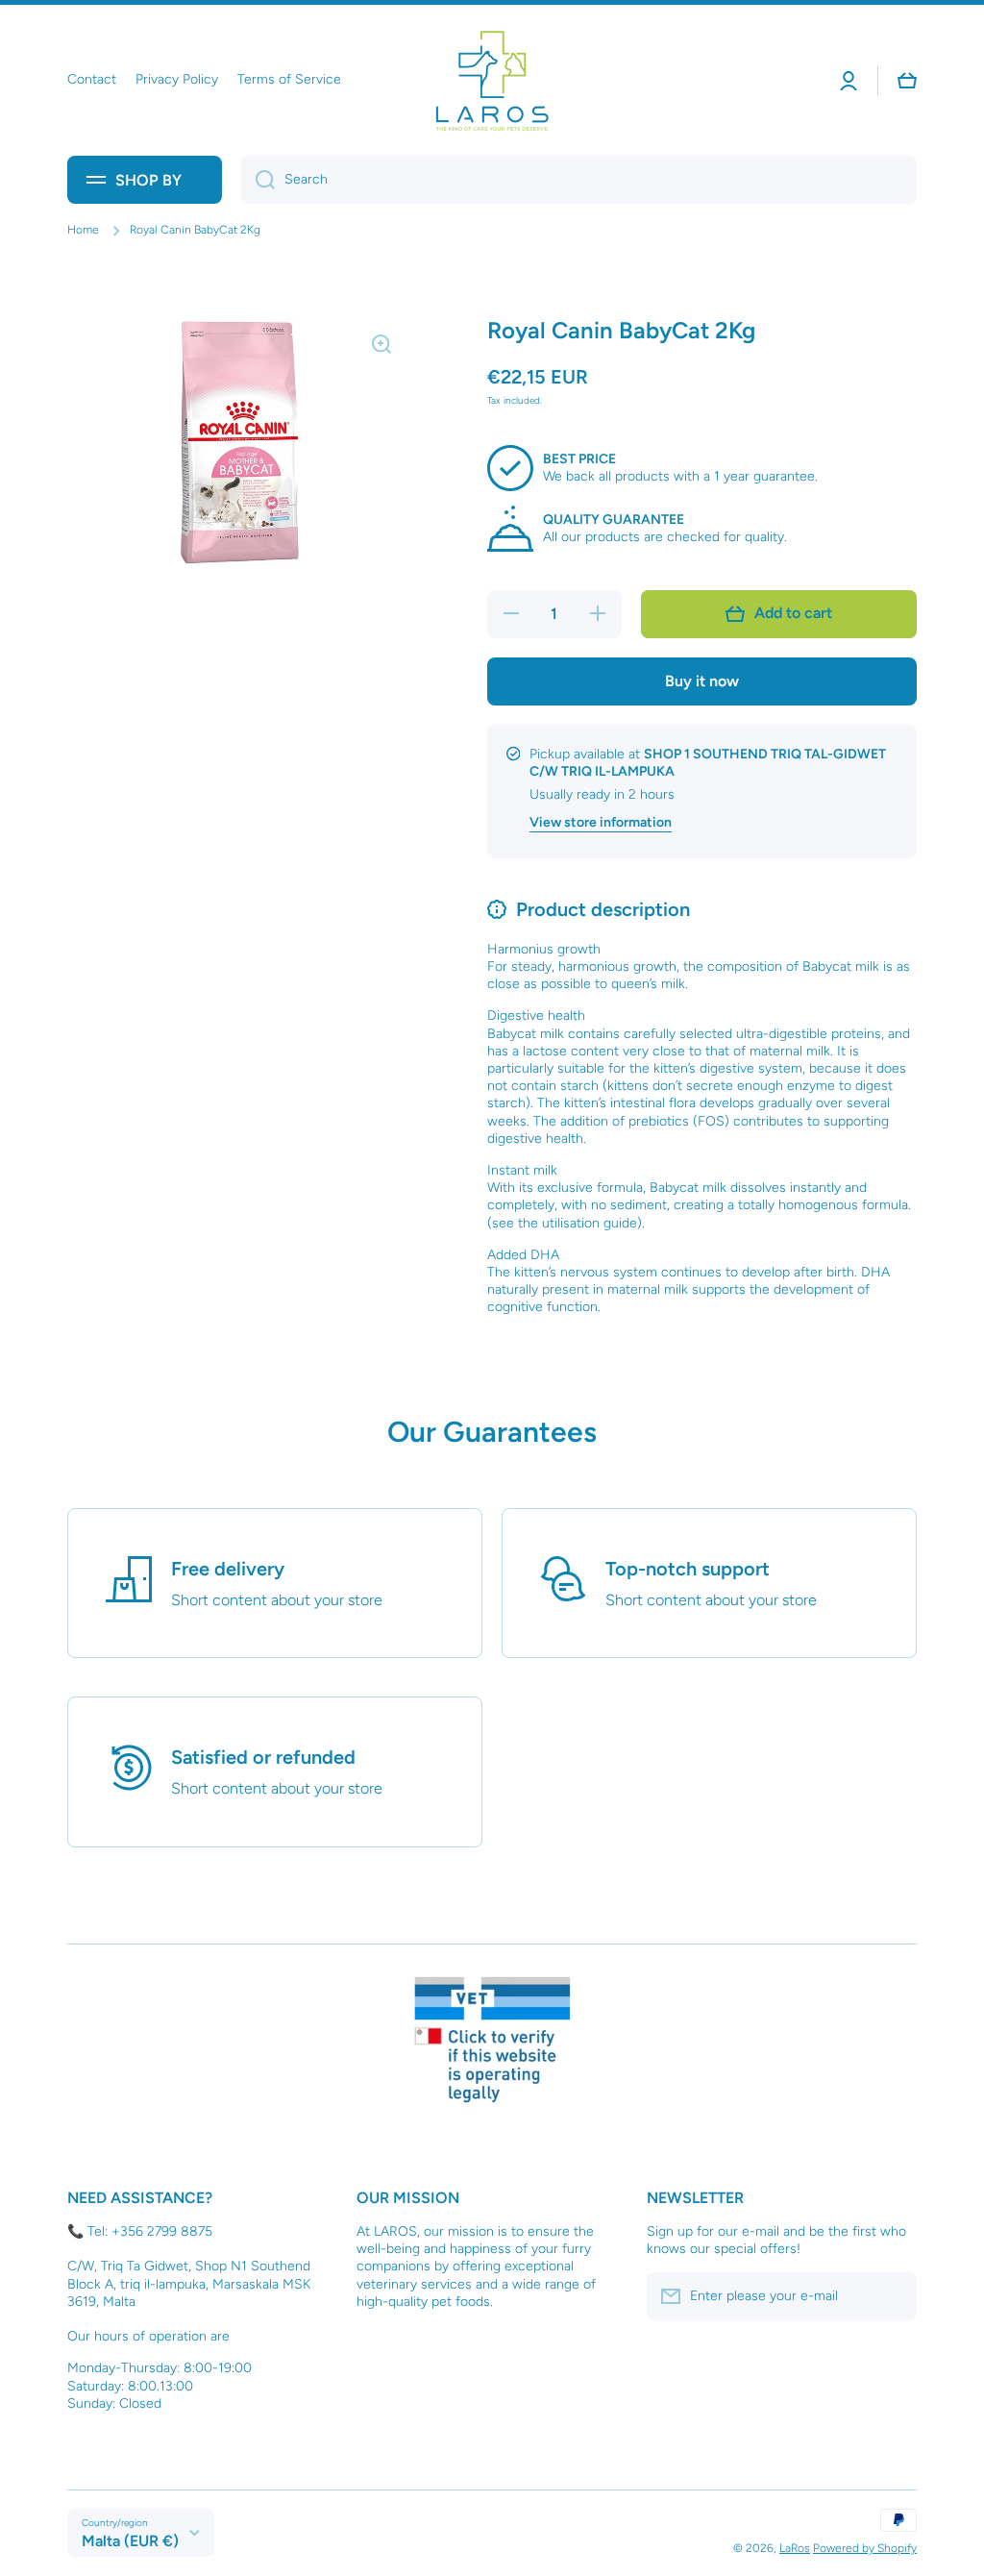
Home (83, 230)
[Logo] (492, 80)
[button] (907, 81)
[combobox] (579, 180)
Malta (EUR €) (130, 2541)
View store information (601, 822)
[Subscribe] (893, 2296)
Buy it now (702, 681)
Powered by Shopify (865, 2548)
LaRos (795, 2548)
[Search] (258, 180)
